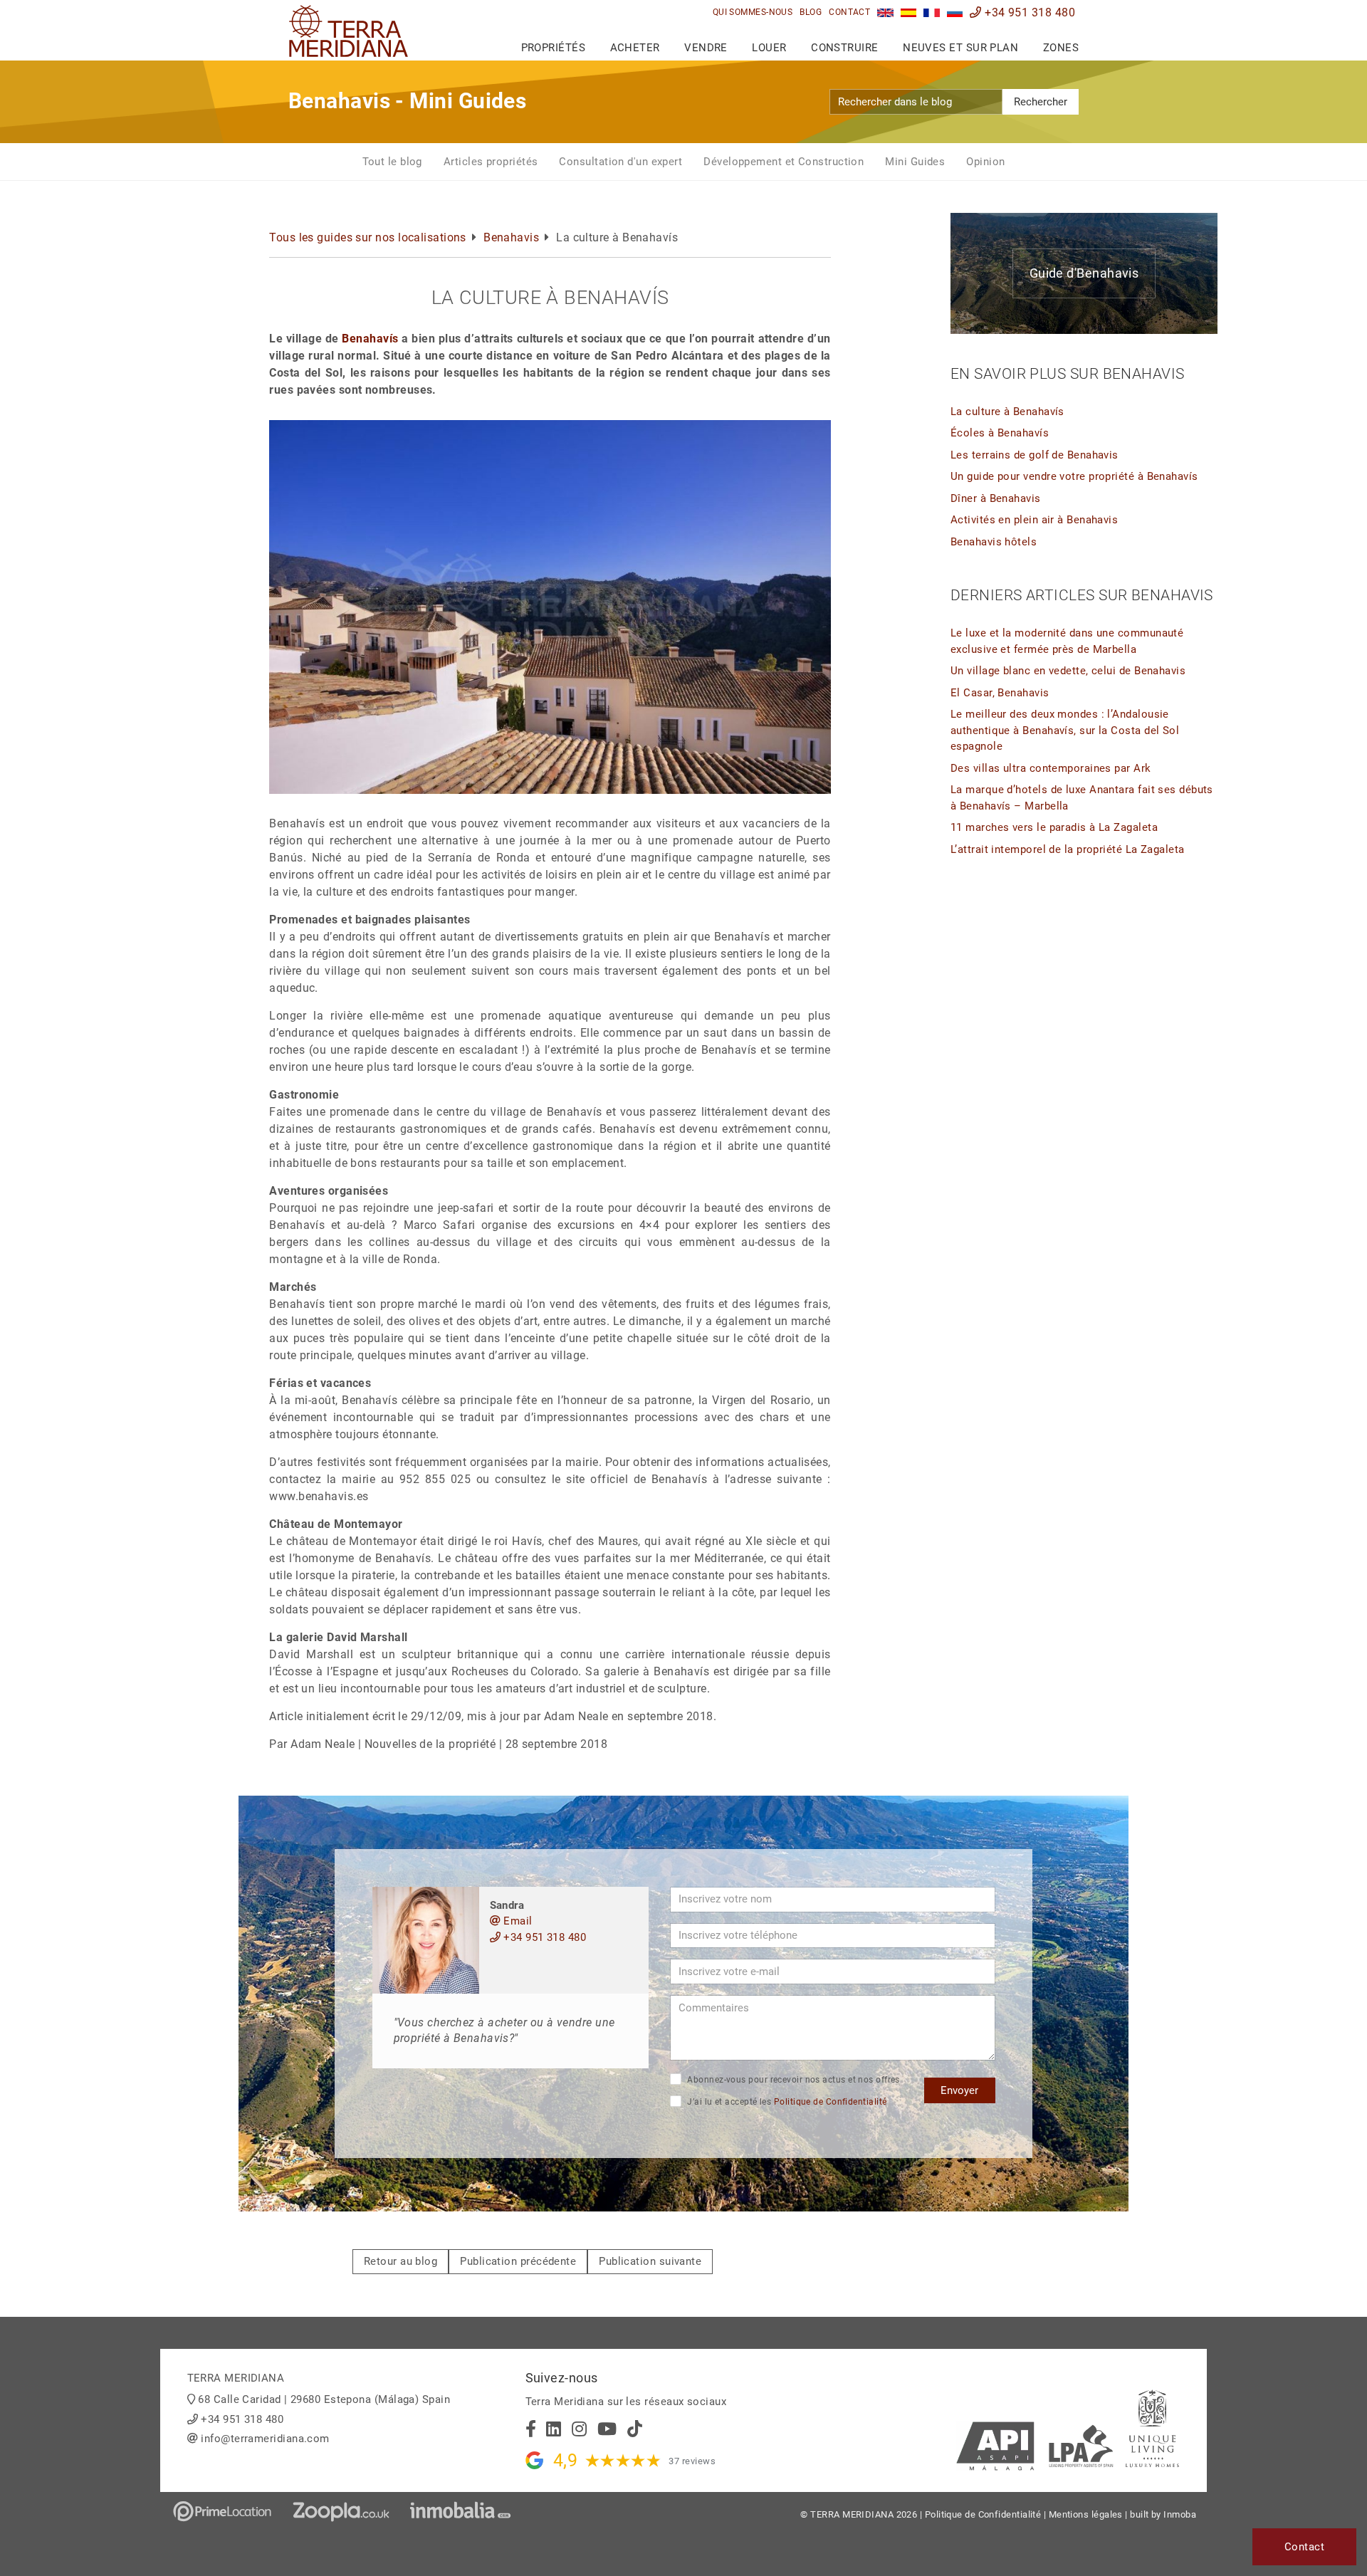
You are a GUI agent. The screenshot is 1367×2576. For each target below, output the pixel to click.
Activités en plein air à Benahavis (1034, 520)
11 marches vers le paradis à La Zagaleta (1054, 827)
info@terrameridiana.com (265, 2439)
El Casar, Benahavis (1000, 693)
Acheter (635, 48)
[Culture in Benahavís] (885, 12)
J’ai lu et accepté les (786, 2102)
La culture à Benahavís (1007, 412)
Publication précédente (518, 2261)
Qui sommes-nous (753, 12)
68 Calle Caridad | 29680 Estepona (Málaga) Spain (324, 2399)
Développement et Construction (784, 162)
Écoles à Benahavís (1000, 433)
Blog (811, 12)
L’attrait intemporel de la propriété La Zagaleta (1068, 849)
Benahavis (511, 237)
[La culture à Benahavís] (932, 12)
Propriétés (554, 48)
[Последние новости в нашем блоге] (955, 12)
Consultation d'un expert (620, 162)
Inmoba (1180, 2514)
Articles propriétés (491, 162)
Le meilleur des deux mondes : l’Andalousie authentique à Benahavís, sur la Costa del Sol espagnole (1065, 730)
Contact (849, 12)
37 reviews (692, 2461)
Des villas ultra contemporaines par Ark (1051, 768)
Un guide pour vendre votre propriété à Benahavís (1074, 476)
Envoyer (959, 2090)
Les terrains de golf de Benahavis (1035, 455)
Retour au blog (400, 2261)
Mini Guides (915, 162)
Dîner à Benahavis (996, 498)
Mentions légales (1086, 2514)
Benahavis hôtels (994, 542)
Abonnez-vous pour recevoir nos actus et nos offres (792, 2080)
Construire (845, 48)
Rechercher (1041, 102)
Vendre (706, 48)
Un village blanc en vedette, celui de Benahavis (1068, 671)
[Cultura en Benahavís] (909, 12)
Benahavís (370, 339)
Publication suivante (650, 2261)
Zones (1061, 48)
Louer (769, 48)
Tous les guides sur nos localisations (368, 237)
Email (517, 1921)
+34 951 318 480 (1028, 12)
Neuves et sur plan (960, 48)
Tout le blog (392, 162)
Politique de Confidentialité (831, 2102)
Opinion (985, 162)
